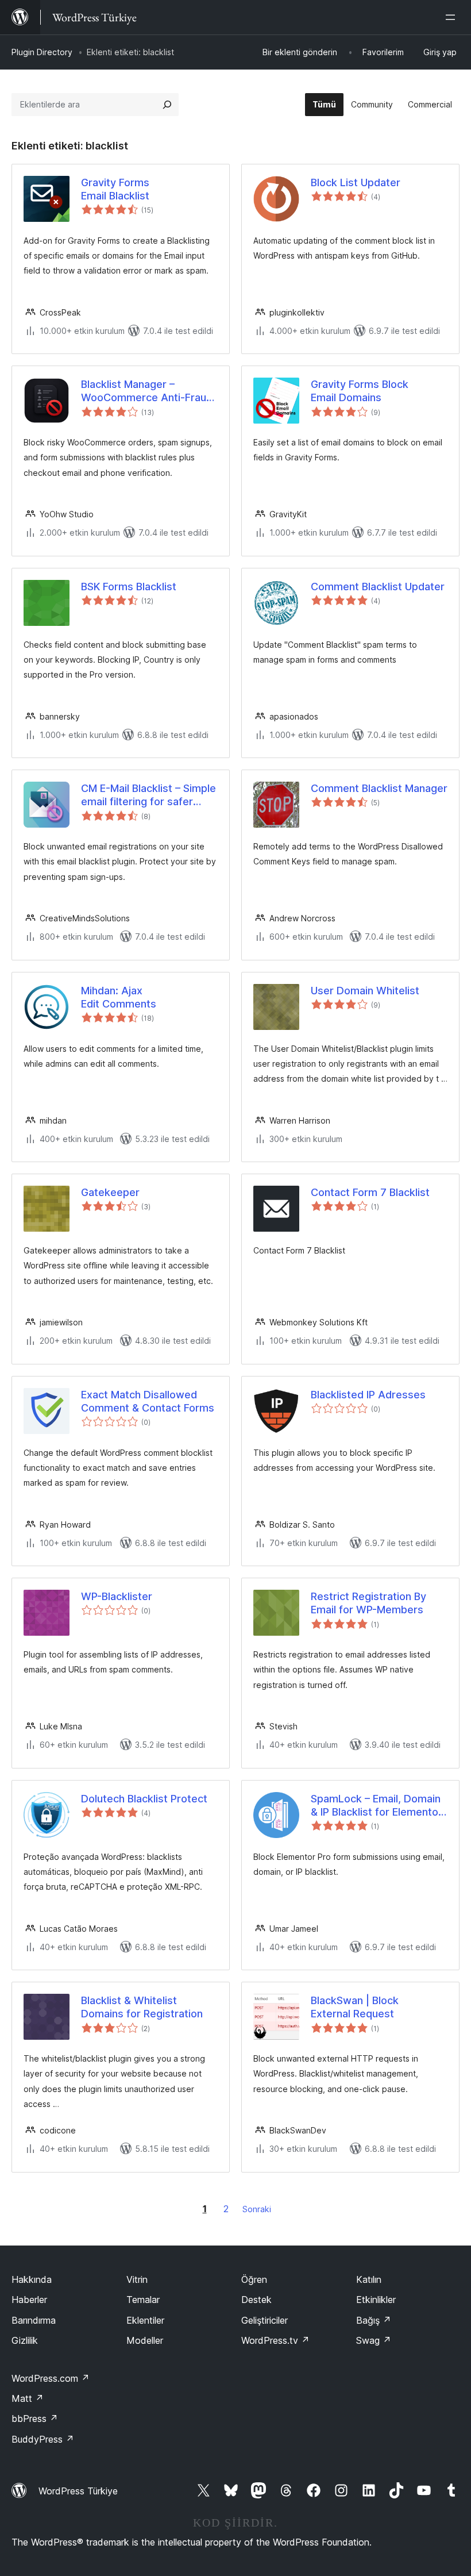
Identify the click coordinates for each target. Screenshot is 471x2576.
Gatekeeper (110, 1192)
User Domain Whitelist (365, 991)
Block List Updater (356, 182)
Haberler (29, 2300)
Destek (256, 2300)
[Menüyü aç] (453, 17)
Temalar (143, 2300)
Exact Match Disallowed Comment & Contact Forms (148, 1401)
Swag (374, 2340)
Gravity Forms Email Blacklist (115, 189)
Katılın (369, 2279)
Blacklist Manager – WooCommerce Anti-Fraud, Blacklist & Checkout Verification (148, 391)
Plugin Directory (42, 52)
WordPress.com (51, 2378)
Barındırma (34, 2320)
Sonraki (257, 2209)
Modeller (145, 2340)
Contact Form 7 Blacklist (370, 1192)
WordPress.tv (275, 2340)
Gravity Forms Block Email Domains (360, 391)
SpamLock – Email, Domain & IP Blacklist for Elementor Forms (377, 1806)
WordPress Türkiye (78, 2491)
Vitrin (137, 2279)
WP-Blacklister (117, 1596)
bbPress (35, 2419)
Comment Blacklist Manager (379, 788)
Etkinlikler (376, 2300)
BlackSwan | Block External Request (355, 2007)
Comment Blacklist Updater (378, 587)
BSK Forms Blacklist (129, 587)
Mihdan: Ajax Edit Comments (119, 997)
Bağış (374, 2320)
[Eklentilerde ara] (167, 105)
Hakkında (32, 2279)
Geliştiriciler (265, 2320)
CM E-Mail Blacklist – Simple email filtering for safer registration (148, 795)
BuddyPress (43, 2439)
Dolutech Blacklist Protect (144, 1799)
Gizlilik (25, 2340)
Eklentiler (145, 2320)
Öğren (254, 2279)
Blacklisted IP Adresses (368, 1395)
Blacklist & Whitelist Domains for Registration (142, 2007)
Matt (28, 2398)
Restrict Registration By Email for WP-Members (368, 1603)
